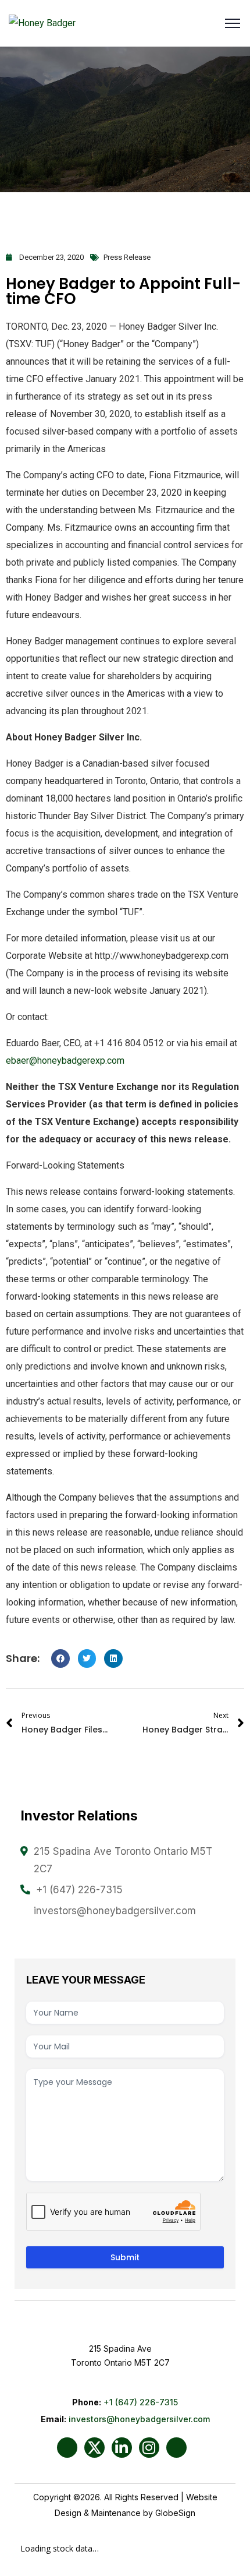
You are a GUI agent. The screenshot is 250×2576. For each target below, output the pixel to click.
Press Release (127, 257)
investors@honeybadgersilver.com (115, 1911)
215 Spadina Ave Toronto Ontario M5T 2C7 (123, 1860)
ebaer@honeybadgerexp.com (65, 1061)
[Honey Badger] (42, 24)
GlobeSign (175, 2513)
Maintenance (116, 2513)
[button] (60, 1658)
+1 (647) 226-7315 (79, 1890)
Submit (125, 2257)
